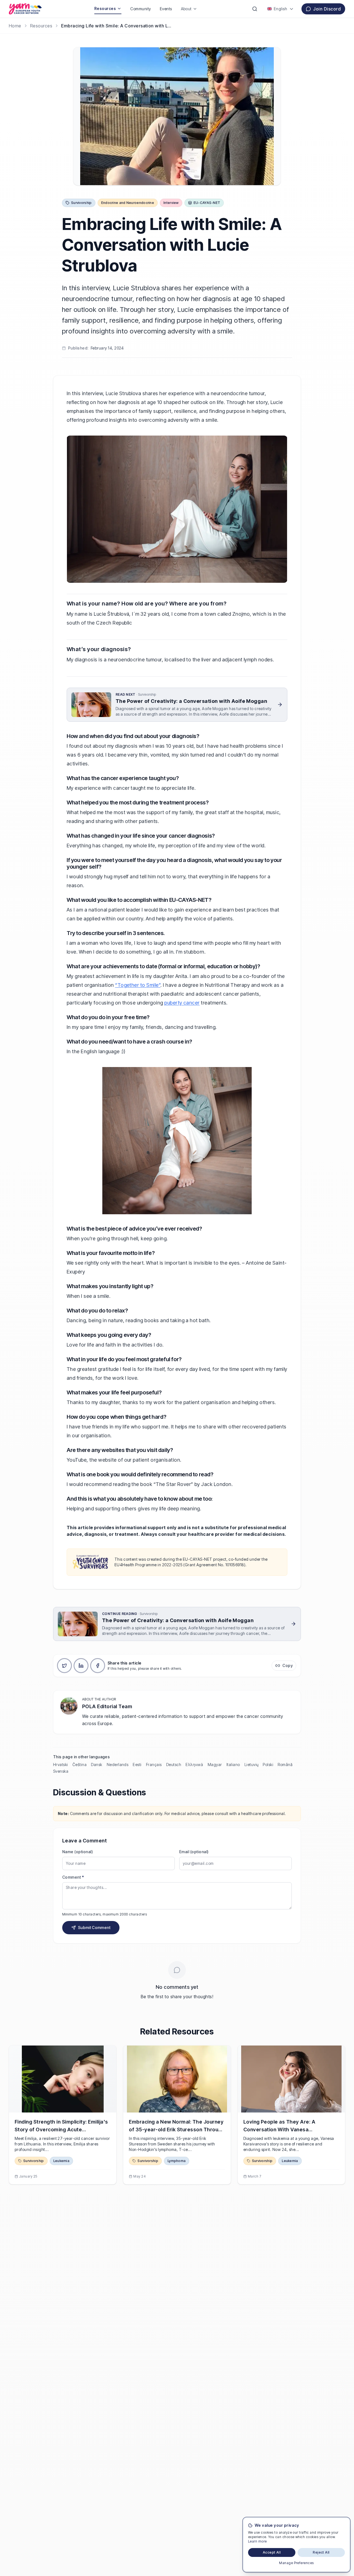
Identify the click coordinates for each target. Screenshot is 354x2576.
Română (285, 1765)
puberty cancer (182, 1003)
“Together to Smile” (138, 985)
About (186, 9)
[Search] (255, 9)
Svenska (61, 1771)
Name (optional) (78, 1852)
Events (166, 9)
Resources (105, 8)
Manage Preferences (296, 2563)
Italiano (233, 1765)
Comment (73, 1877)
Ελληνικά (194, 1765)
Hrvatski (61, 1765)
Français (154, 1765)
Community (140, 9)
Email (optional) (194, 1852)
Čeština (80, 1765)
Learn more (257, 2541)
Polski (268, 1765)
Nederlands (118, 1765)
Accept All (272, 2552)
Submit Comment (94, 1928)
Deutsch (174, 1765)
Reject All (321, 2552)
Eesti (137, 1765)
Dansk (97, 1765)
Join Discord (327, 9)
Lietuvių (252, 1765)
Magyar (215, 1765)
